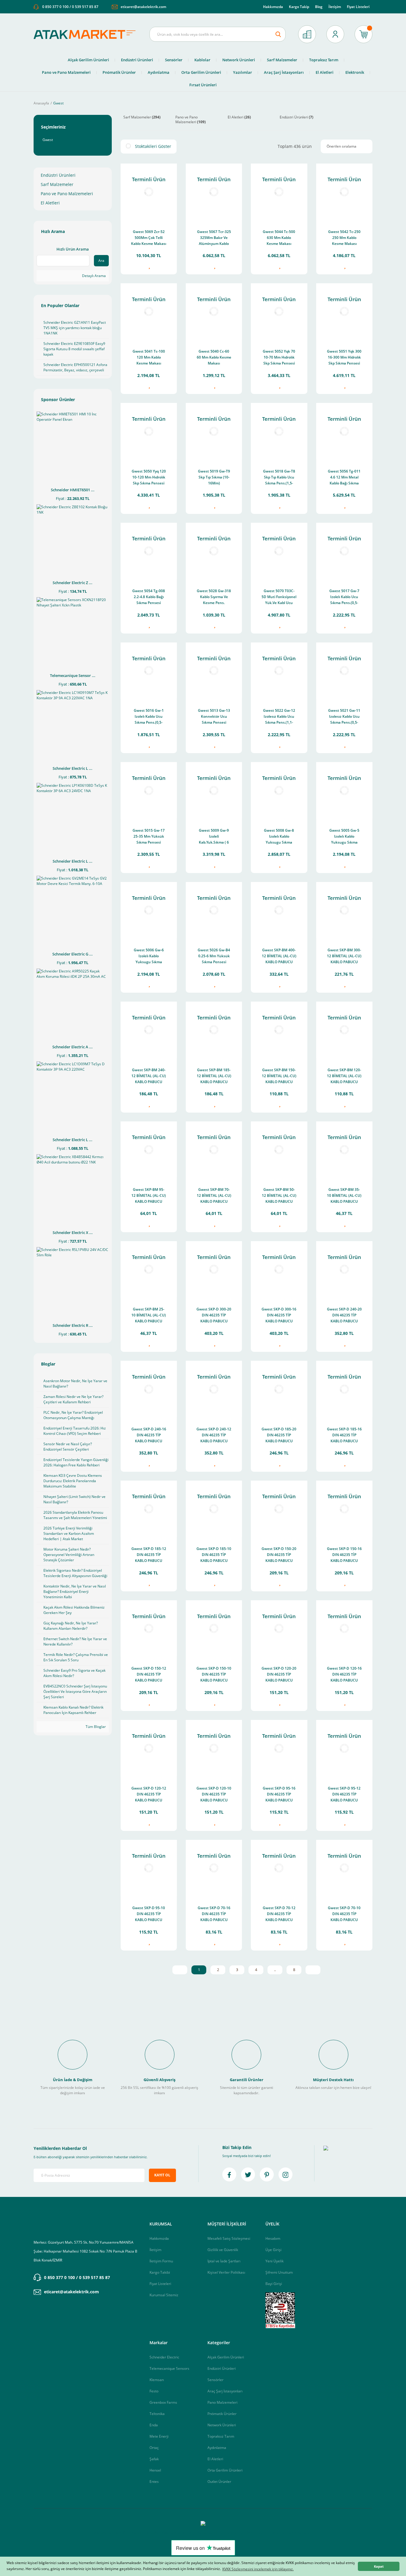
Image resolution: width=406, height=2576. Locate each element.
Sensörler (215, 2380)
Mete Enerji (159, 2436)
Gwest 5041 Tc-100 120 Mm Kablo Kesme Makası (149, 357)
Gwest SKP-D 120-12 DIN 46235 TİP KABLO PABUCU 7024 (149, 1795)
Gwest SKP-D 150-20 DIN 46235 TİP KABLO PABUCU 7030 (279, 1555)
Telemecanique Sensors (169, 2368)
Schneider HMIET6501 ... (73, 490)
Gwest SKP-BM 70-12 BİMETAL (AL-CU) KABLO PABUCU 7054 (214, 1196)
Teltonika (157, 2414)
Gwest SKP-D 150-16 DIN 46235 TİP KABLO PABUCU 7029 (344, 1555)
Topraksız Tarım (221, 2436)
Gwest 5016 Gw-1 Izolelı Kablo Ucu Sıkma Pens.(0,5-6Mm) (149, 717)
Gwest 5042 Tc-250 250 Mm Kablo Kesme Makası (344, 238)
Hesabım (273, 2238)
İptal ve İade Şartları (224, 2261)
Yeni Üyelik (274, 2261)
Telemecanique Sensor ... (73, 675)
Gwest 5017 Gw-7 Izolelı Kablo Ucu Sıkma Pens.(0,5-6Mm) (344, 597)
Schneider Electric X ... (73, 1233)
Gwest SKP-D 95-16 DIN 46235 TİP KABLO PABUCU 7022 (279, 1795)
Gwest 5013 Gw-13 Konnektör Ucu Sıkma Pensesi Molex (214, 717)
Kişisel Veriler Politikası (226, 2272)
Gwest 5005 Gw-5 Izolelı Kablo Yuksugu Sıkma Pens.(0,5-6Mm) (344, 837)
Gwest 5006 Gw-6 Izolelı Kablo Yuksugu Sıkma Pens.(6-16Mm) (149, 957)
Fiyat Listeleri (358, 7)
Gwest (58, 103)
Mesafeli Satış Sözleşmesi (229, 2238)
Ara (101, 261)
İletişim (335, 7)
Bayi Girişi (274, 2284)
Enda (154, 2425)
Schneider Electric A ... (73, 1047)
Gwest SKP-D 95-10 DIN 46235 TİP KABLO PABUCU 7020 (149, 1914)
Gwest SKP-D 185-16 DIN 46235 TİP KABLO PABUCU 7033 (344, 1436)
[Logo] (87, 34)
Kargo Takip (299, 7)
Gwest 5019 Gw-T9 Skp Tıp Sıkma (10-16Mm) (214, 477)
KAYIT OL (162, 2175)
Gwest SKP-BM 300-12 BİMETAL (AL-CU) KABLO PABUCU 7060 (344, 957)
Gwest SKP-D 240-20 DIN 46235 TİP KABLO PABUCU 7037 (344, 1316)
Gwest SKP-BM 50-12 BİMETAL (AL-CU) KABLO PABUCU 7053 (279, 1196)
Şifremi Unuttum (279, 2272)
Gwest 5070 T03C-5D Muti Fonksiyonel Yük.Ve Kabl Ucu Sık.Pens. (279, 597)
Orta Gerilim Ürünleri (225, 2470)
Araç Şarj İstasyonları (225, 2391)
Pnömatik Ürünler (222, 2414)
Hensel (155, 2470)
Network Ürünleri (222, 2425)
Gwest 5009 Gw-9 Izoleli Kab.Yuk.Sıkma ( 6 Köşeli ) (214, 837)
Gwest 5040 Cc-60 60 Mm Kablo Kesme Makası (214, 357)
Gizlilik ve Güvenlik (223, 2250)
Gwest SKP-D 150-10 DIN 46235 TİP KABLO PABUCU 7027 (214, 1675)
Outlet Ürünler (219, 2482)
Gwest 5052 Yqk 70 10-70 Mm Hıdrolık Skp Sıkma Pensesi (279, 357)
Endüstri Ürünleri (222, 2368)
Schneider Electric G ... (73, 954)
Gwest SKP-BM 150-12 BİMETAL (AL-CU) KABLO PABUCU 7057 (279, 1076)
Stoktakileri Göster (153, 146)
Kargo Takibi (160, 2272)
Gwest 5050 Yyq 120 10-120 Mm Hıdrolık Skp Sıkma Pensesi (149, 477)
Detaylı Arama (93, 276)
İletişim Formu (161, 2261)
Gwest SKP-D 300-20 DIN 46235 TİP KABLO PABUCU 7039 (214, 1316)
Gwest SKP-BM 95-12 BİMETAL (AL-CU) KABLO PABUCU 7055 (149, 1196)
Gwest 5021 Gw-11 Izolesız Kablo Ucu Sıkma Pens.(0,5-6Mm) (344, 717)
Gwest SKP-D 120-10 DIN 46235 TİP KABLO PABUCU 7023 (214, 1795)
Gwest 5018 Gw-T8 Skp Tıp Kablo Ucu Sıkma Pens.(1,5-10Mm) (279, 478)
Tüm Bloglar (95, 1727)
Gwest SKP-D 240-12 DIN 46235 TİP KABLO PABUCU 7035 (214, 1436)
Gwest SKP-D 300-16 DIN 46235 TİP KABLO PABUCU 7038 (279, 1316)
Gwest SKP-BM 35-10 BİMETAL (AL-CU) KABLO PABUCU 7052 (344, 1196)
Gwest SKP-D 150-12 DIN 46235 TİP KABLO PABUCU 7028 (149, 1675)
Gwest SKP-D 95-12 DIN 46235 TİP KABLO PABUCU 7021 (344, 1795)
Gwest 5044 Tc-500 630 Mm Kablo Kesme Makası (279, 238)
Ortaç (154, 2448)
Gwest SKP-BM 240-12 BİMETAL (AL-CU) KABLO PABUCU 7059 (149, 1076)
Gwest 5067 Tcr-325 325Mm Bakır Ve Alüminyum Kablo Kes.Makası (214, 238)
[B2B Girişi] (307, 34)
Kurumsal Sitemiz (164, 2295)
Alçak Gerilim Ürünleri (226, 2357)
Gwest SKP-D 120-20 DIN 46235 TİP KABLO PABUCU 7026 (279, 1675)
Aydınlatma (217, 2448)
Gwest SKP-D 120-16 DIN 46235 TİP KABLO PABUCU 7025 (344, 1675)
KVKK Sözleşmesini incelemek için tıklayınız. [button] (258, 2569)
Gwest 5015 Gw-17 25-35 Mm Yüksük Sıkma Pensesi (149, 836)
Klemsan (157, 2380)
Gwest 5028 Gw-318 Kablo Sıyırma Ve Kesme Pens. (214, 597)
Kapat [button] (379, 2566)
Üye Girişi (273, 2250)
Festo (154, 2391)
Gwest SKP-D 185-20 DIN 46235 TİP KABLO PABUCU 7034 (279, 1436)
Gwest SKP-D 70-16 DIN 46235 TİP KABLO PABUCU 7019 (214, 1914)
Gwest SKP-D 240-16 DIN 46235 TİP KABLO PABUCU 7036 (149, 1436)
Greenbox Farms (163, 2402)
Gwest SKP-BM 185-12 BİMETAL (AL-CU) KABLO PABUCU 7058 (214, 1076)
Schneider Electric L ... (73, 768)
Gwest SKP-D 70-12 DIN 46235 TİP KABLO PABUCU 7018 (279, 1914)
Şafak (154, 2459)
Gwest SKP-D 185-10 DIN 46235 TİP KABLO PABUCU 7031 (214, 1555)
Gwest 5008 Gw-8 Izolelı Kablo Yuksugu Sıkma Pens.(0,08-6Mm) (279, 837)
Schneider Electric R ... (73, 1325)
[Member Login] (335, 34)
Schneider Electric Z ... (73, 583)
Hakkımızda (273, 7)
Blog (319, 7)
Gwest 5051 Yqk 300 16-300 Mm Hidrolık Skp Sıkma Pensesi (344, 357)
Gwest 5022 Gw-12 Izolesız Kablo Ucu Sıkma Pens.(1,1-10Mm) (279, 717)
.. (275, 1970)
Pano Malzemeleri (222, 2402)
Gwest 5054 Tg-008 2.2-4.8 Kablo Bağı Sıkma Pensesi (149, 597)
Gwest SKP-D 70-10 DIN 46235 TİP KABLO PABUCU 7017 (344, 1914)
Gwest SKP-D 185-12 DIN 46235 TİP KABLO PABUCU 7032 (149, 1555)
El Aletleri (215, 2459)
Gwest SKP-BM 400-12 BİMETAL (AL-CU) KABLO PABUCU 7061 (279, 957)
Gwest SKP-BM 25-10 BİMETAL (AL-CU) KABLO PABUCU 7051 (149, 1316)
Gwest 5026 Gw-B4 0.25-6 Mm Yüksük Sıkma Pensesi (214, 956)
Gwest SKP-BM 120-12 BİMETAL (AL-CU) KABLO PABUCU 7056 (344, 1076)
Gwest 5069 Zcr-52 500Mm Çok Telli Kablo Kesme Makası (149, 238)
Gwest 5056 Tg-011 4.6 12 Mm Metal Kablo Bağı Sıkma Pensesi (344, 478)
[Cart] (363, 34)
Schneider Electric (164, 2357)
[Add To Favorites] (149, 266)
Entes (154, 2482)
